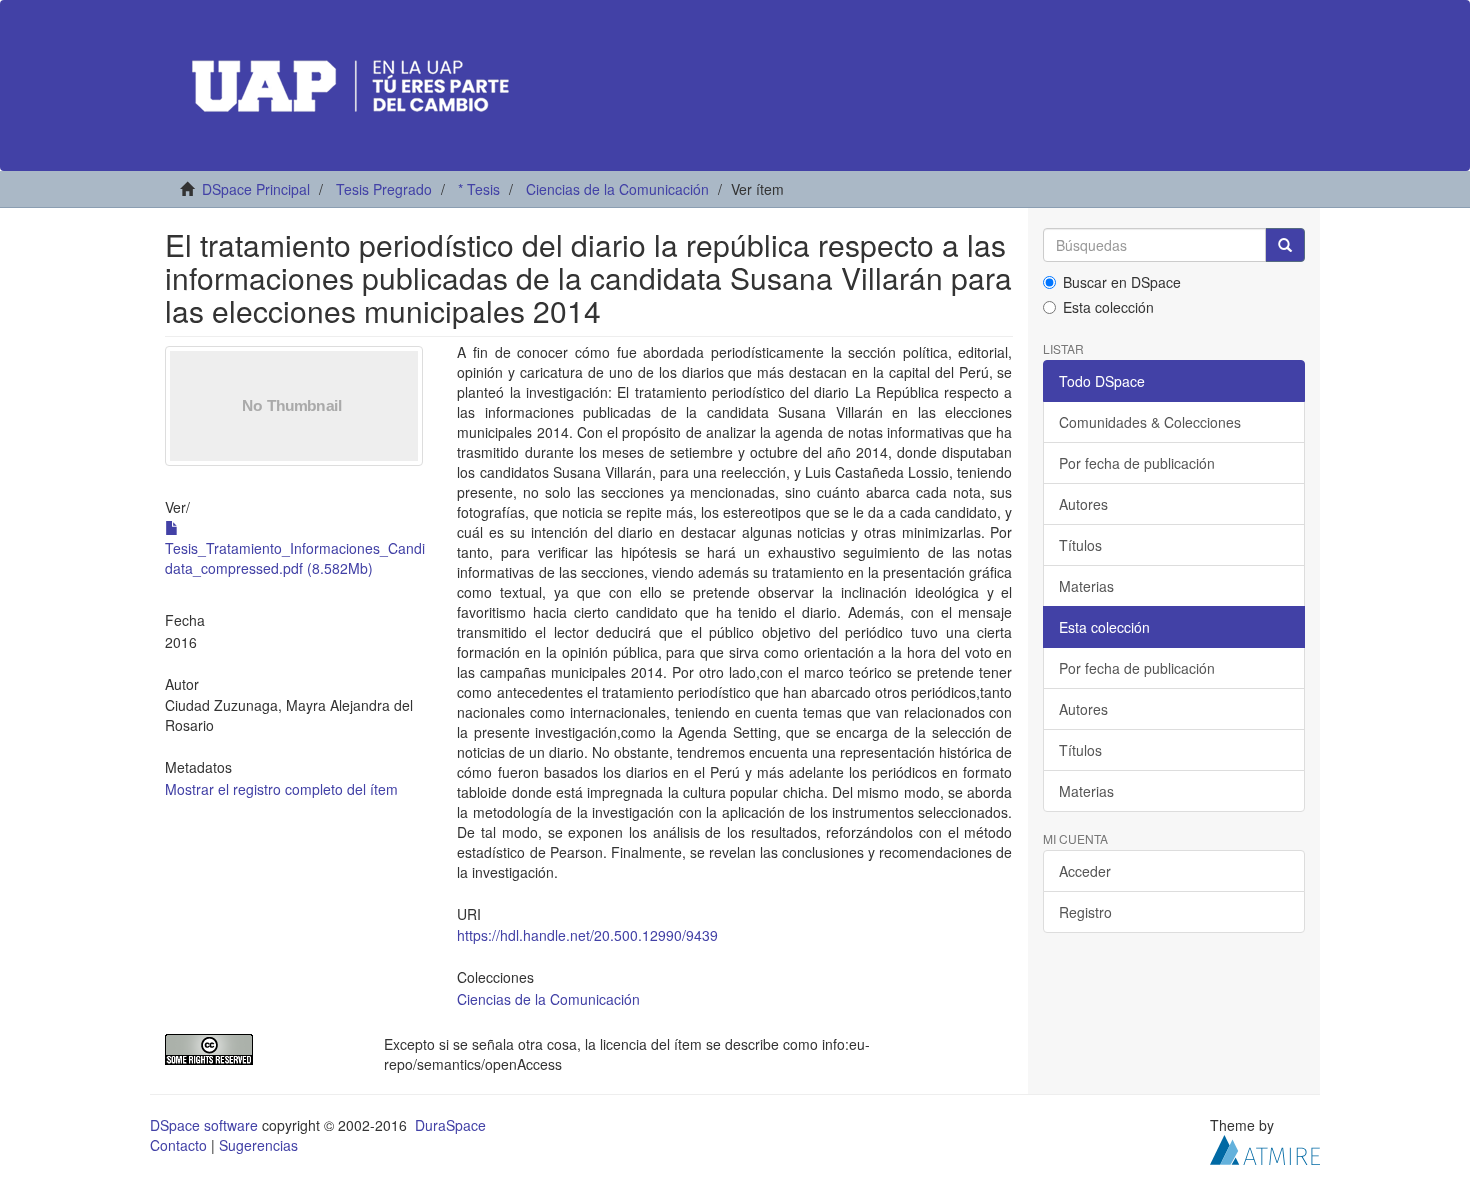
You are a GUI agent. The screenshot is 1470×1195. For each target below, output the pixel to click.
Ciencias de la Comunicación (617, 189)
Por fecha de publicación (1137, 463)
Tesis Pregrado (384, 189)
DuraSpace (450, 1125)
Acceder (1085, 871)
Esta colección (1108, 307)
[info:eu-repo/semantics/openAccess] (259, 1049)
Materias (1086, 586)
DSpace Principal (256, 189)
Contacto (178, 1145)
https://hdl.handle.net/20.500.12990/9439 (587, 935)
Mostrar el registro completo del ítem (281, 789)
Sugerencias (258, 1145)
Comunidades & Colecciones (1150, 422)
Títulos (1080, 545)
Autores (1083, 504)
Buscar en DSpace (1122, 282)
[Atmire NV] (1265, 1147)
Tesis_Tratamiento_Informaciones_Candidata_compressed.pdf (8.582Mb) (295, 558)
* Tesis (479, 189)
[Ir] (1285, 245)
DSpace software (204, 1125)
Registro (1085, 912)
